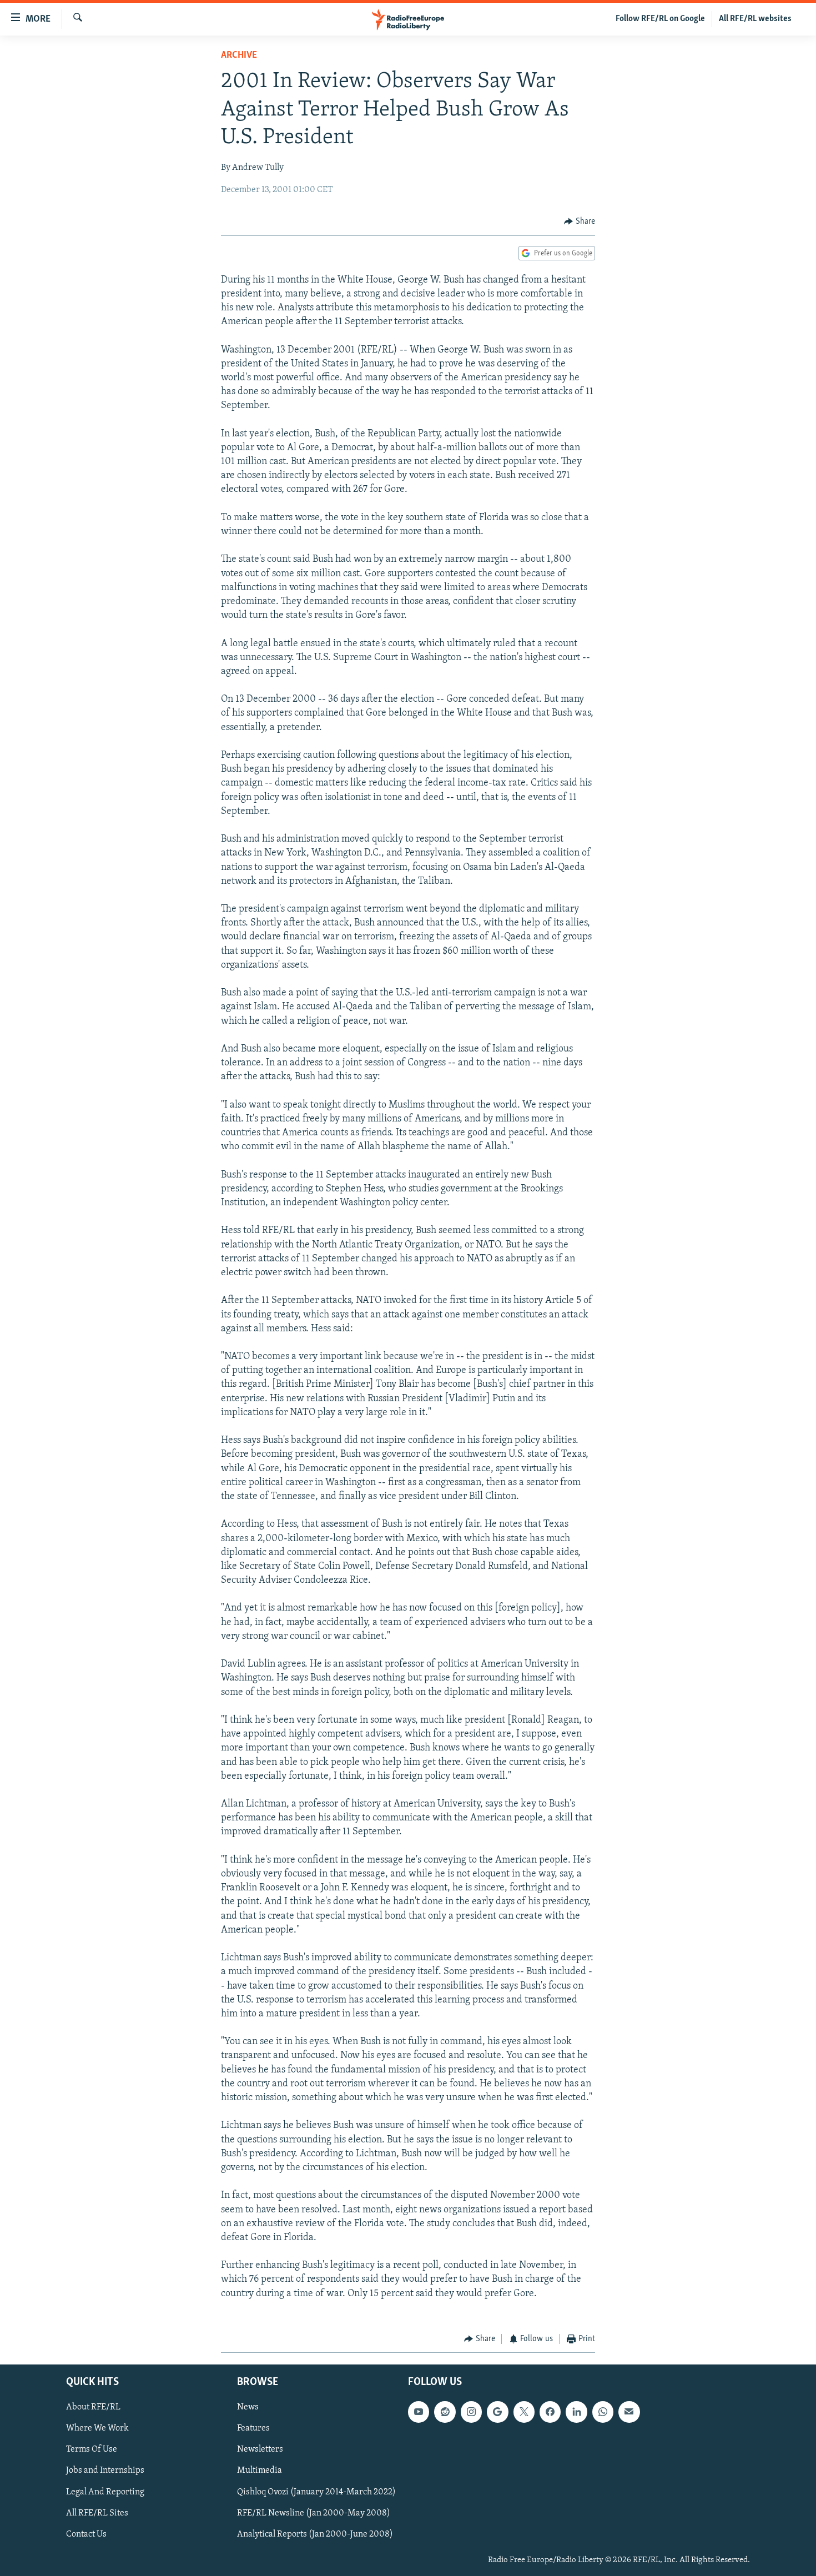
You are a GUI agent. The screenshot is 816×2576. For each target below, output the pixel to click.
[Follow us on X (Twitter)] (524, 2412)
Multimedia (260, 2471)
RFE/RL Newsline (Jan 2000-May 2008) (314, 2513)
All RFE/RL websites (755, 19)
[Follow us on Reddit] (445, 2412)
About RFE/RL (93, 2407)
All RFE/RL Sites (97, 2513)
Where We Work (97, 2428)
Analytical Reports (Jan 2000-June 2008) (315, 2534)
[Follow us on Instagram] (471, 2412)
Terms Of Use (92, 2449)
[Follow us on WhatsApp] (603, 2412)
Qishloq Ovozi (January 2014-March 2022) (316, 2492)
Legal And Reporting (105, 2492)
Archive (239, 56)
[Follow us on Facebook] (550, 2412)
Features (253, 2428)
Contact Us (86, 2534)
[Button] (580, 222)
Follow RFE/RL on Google (660, 19)
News (248, 2407)
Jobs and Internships (105, 2471)
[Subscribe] (629, 2412)
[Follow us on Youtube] (419, 2412)
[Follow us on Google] (497, 2412)
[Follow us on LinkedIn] (576, 2412)
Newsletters (260, 2449)
